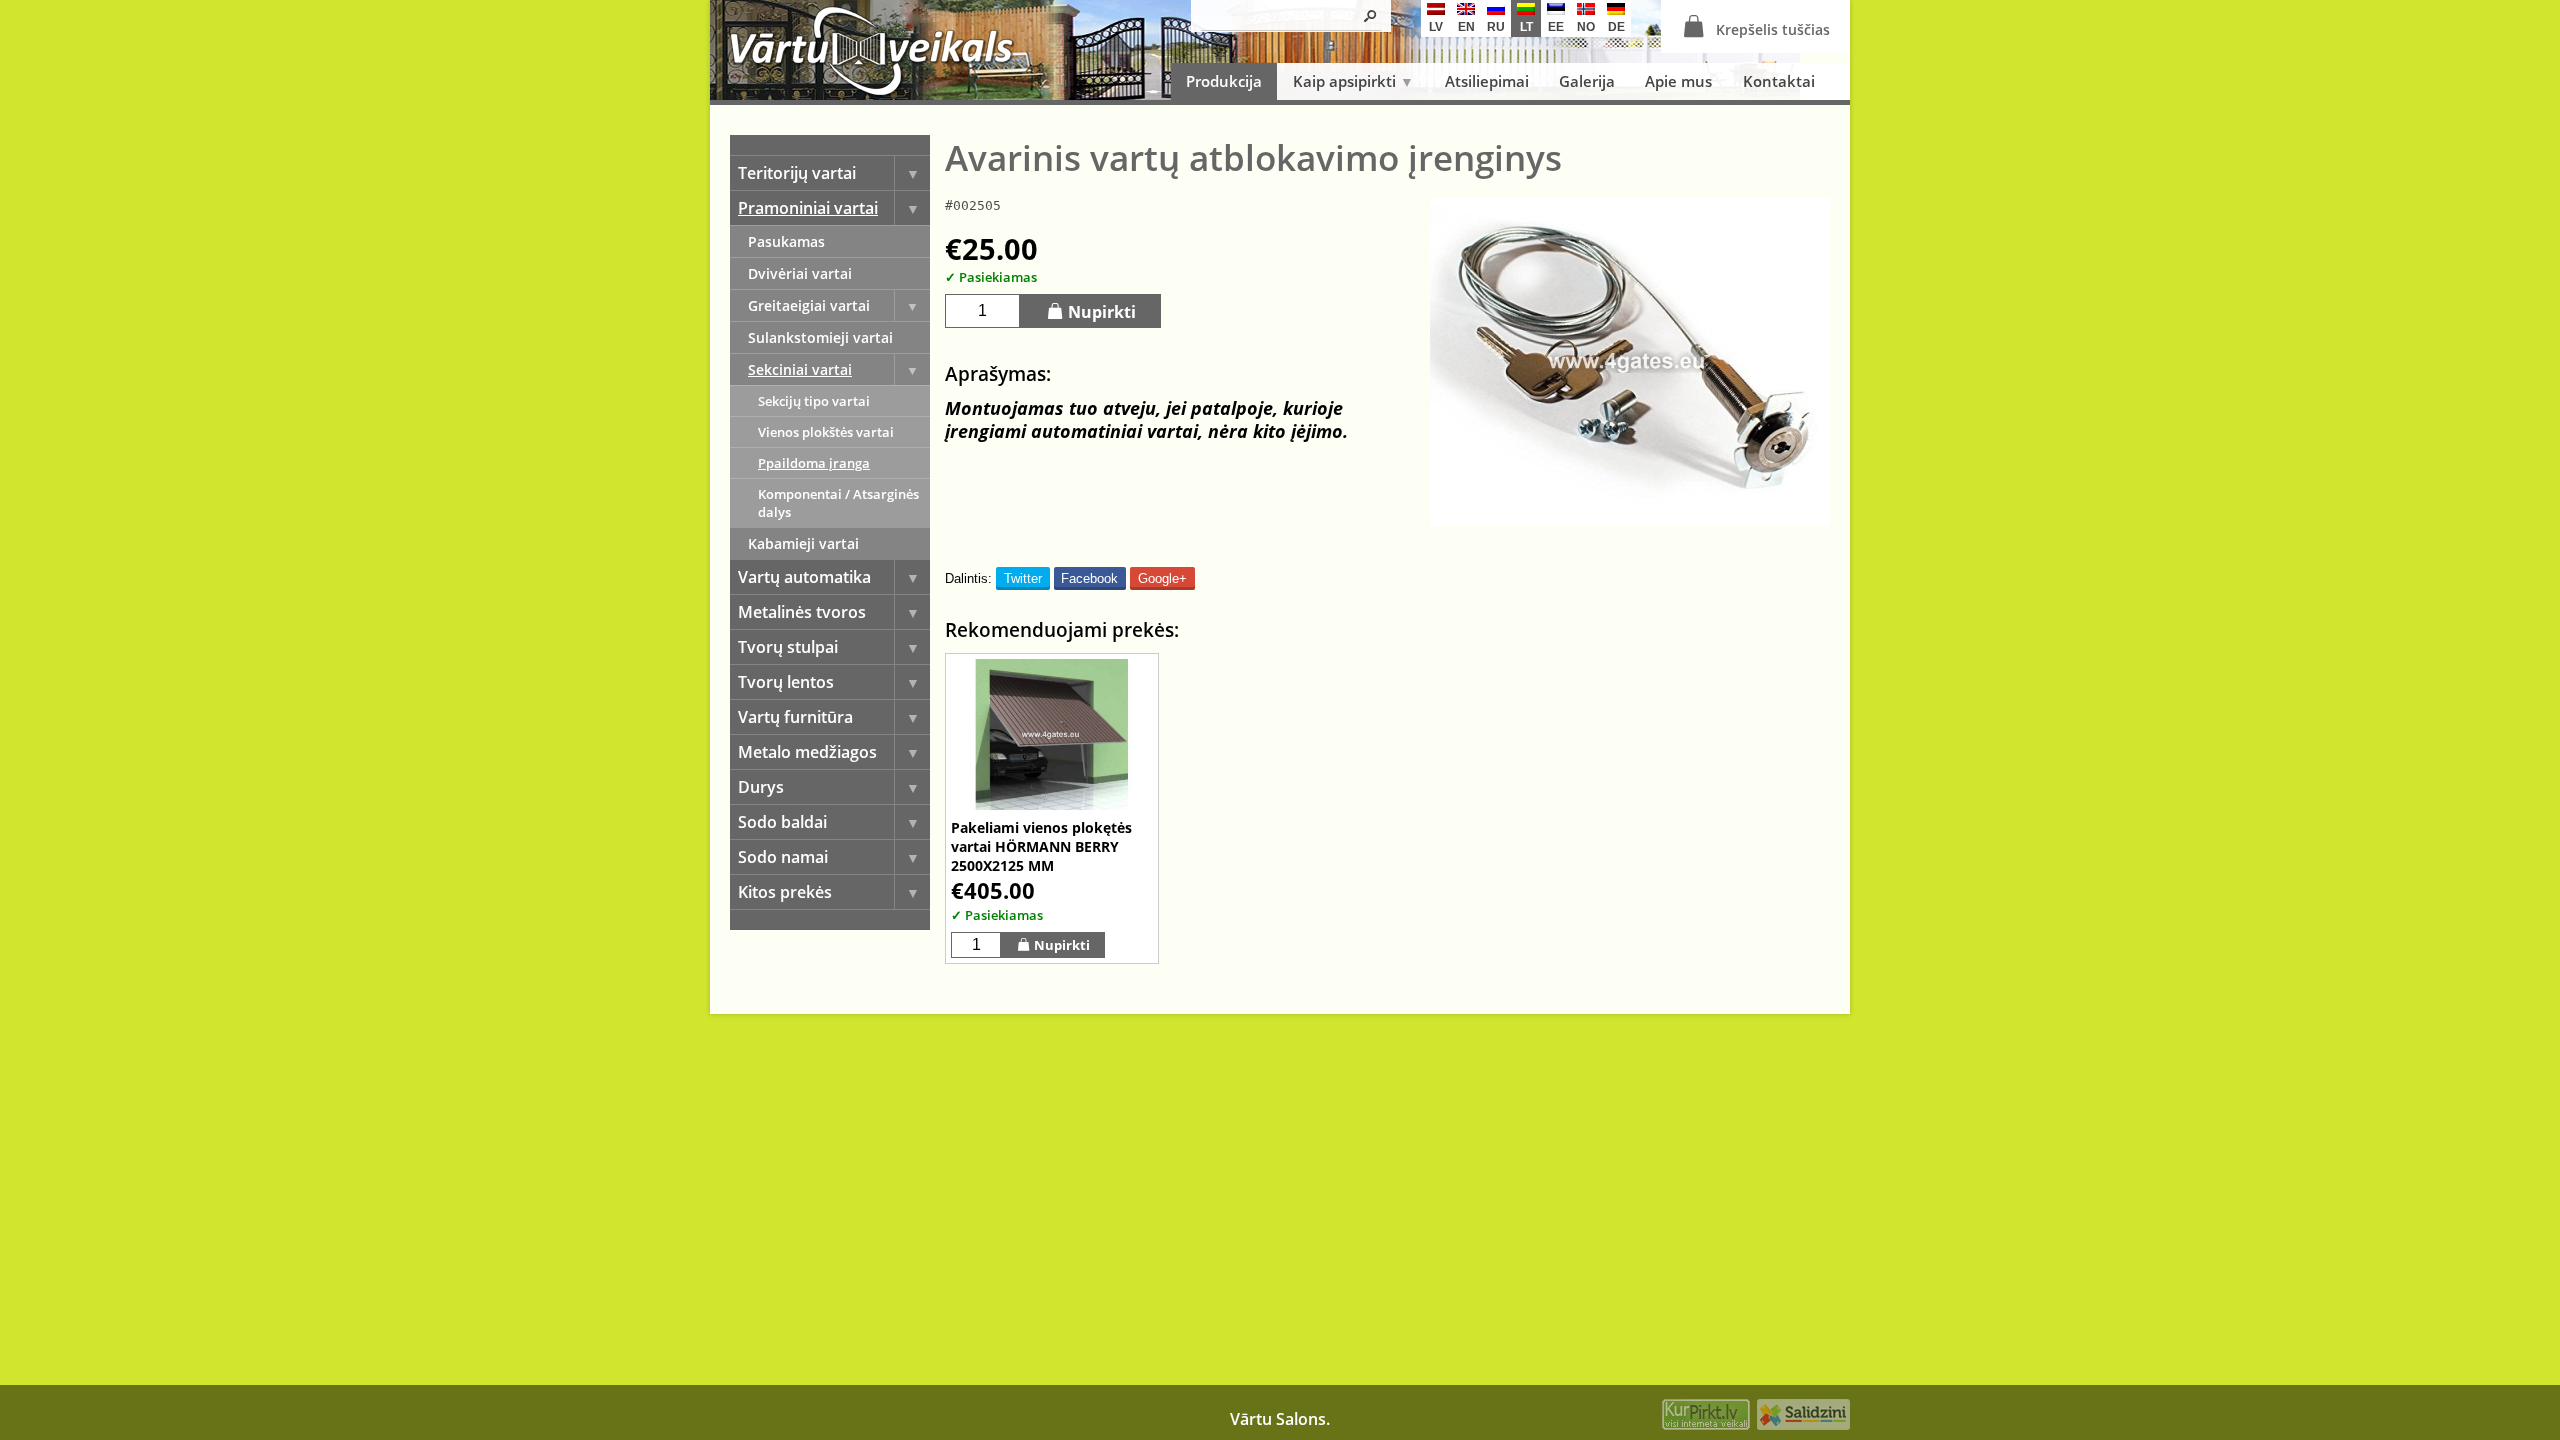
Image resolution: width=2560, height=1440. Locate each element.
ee (1556, 27)
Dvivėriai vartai (800, 273)
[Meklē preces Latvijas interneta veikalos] (1706, 1417)
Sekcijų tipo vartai (814, 401)
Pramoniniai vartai (808, 208)
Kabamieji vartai (803, 543)
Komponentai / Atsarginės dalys (838, 503)
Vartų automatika (804, 577)
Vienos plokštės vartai (826, 432)
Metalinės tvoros (802, 612)
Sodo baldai (782, 822)
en (1466, 27)
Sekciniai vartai (800, 369)
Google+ (1162, 578)
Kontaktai (1779, 81)
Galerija (1587, 81)
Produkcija (1224, 81)
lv (1436, 27)
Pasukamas (786, 241)
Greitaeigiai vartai (809, 305)
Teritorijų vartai (797, 173)
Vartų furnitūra (795, 717)
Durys (761, 787)
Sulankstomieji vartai (820, 337)
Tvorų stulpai (788, 647)
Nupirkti (1102, 312)
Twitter (1023, 578)
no (1586, 27)
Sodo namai (783, 857)
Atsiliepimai (1487, 81)
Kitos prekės (785, 892)
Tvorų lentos (786, 682)
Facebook (1089, 578)
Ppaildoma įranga (814, 463)
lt (1526, 27)
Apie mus (1678, 81)
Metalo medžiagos (807, 752)
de (1616, 27)
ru (1496, 27)
